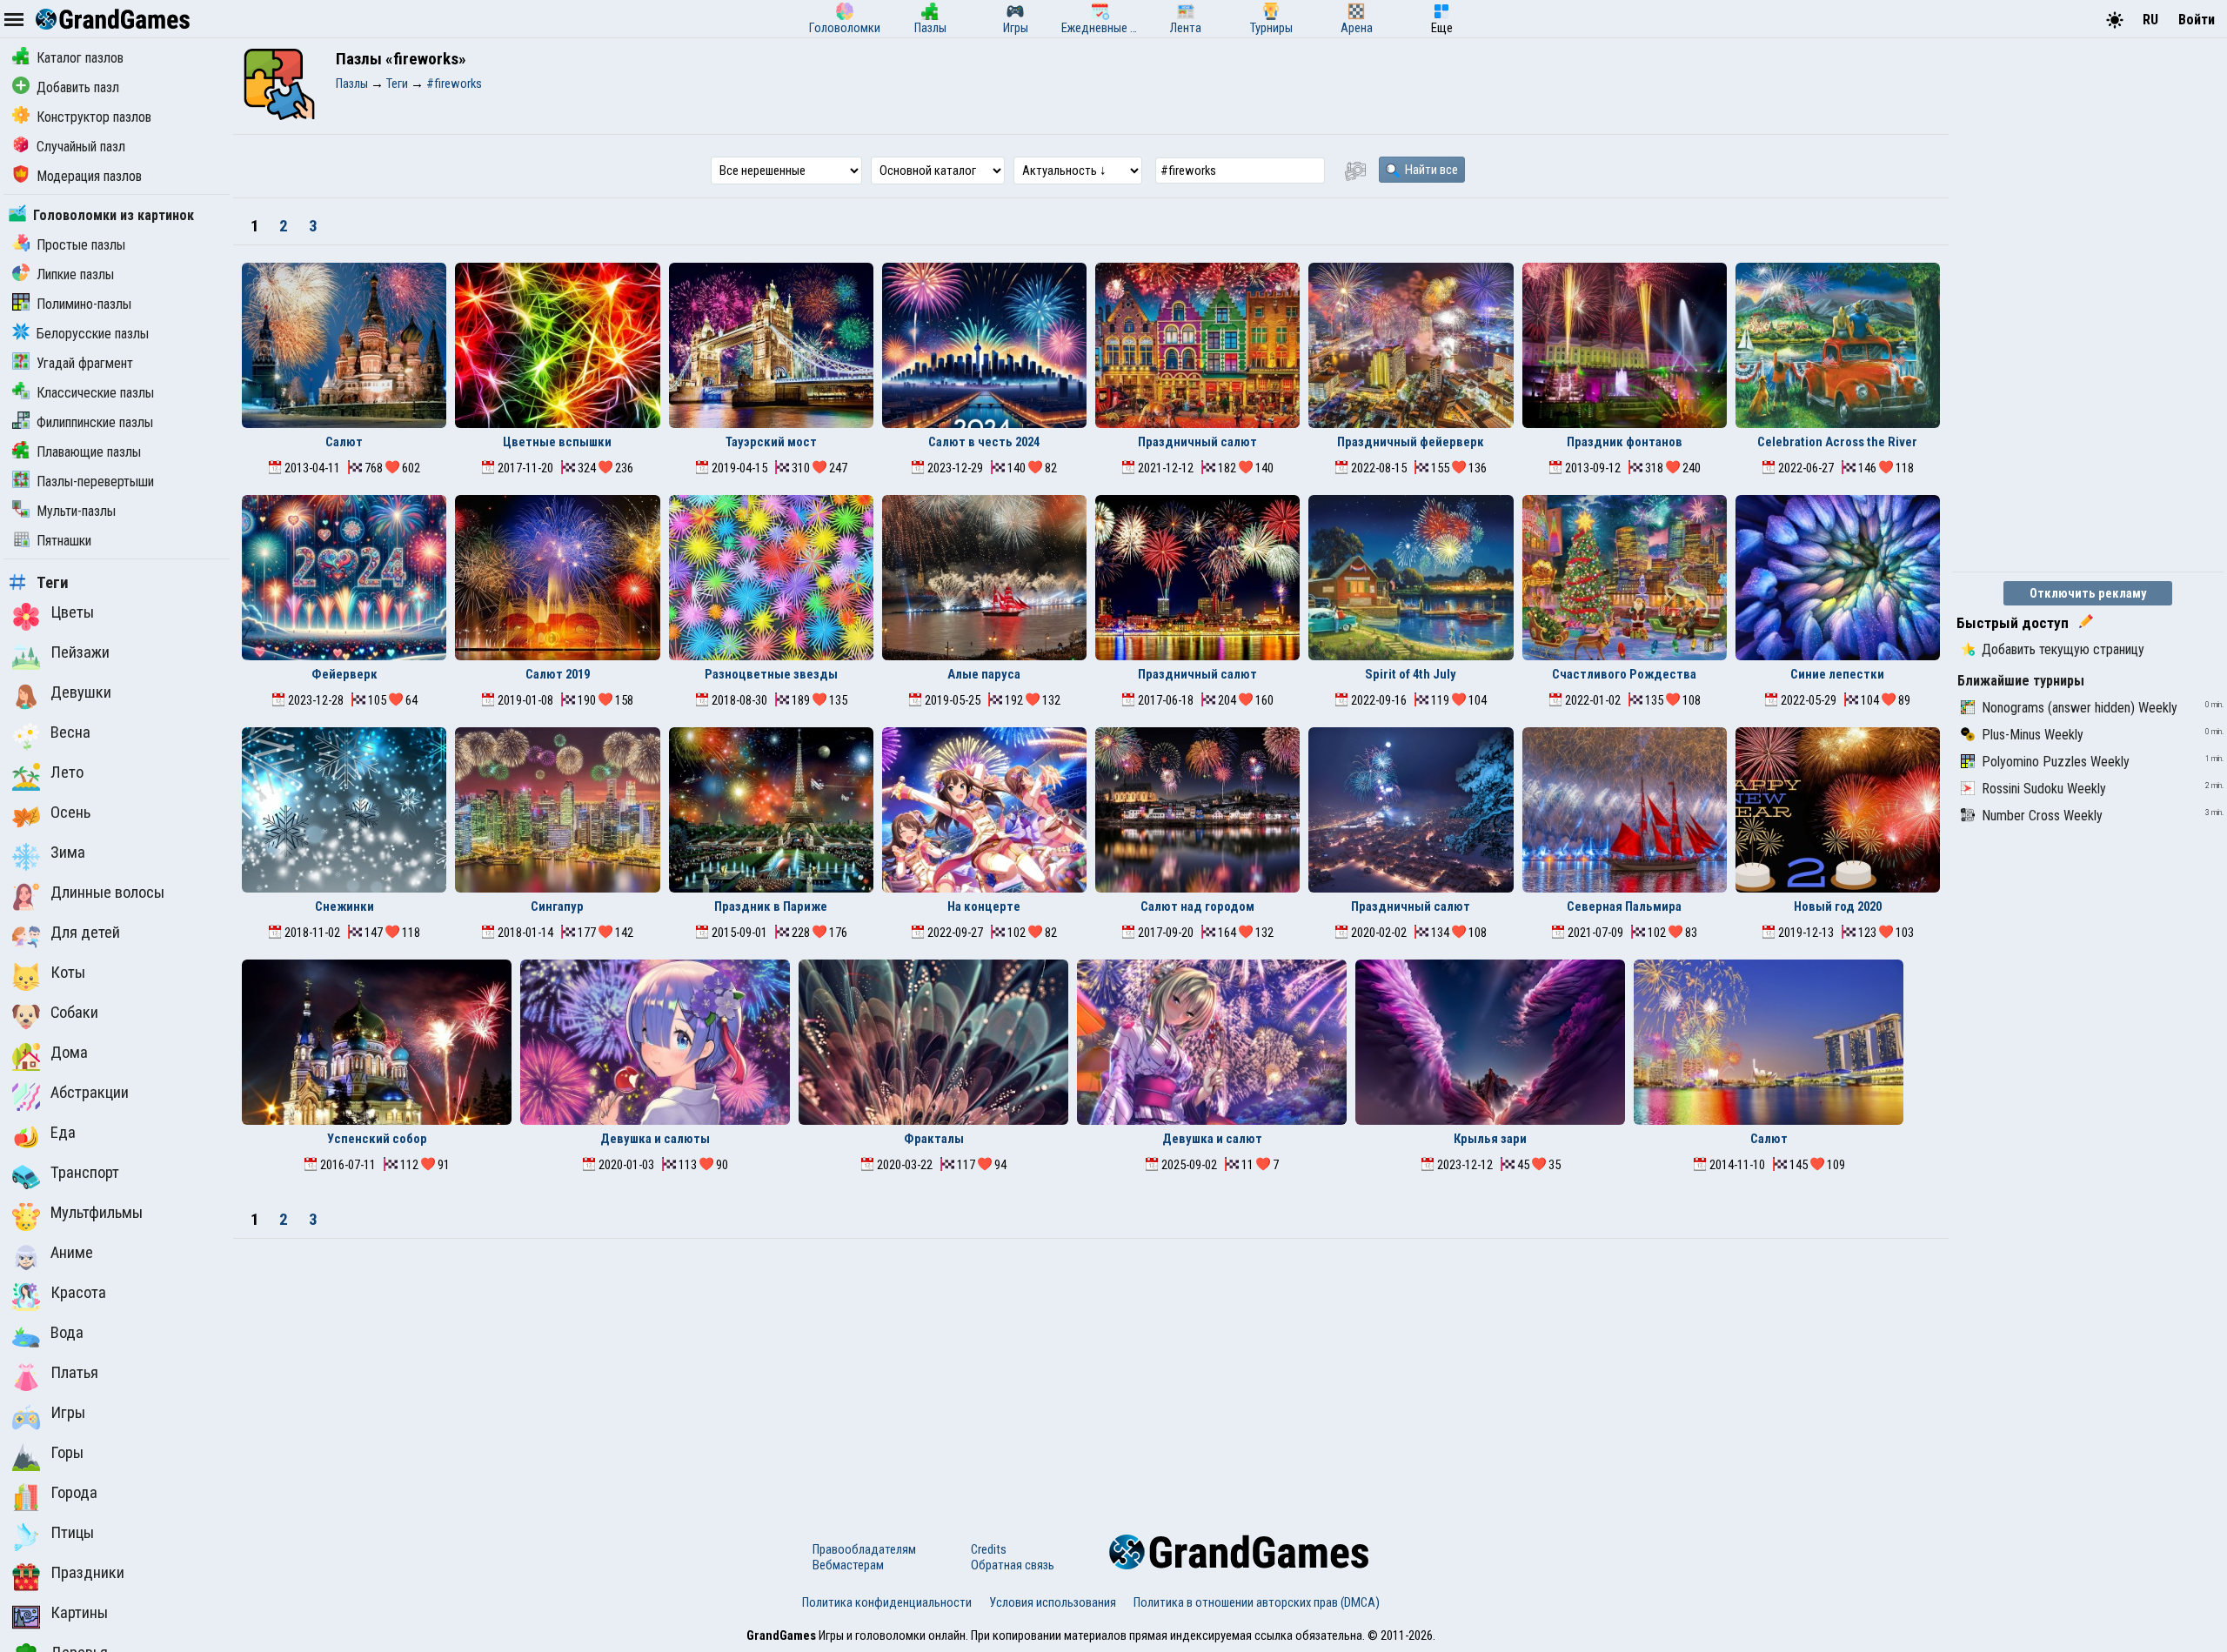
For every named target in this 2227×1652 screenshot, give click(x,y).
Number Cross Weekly (2042, 816)
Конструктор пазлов (94, 117)
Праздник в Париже (771, 906)
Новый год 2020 (1838, 906)
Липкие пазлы (75, 274)
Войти (2197, 20)
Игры (68, 1413)
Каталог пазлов (80, 58)
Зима (68, 853)
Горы (67, 1453)
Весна (70, 732)
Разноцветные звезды (771, 674)
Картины (79, 1613)
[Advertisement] (1091, 1369)
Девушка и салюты (655, 1139)
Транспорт (85, 1173)
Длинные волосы (107, 893)
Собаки (74, 1013)
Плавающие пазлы (89, 452)
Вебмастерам (848, 1565)
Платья (74, 1373)
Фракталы (934, 1139)
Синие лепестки (1837, 674)
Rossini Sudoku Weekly (2044, 789)
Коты (68, 973)
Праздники (87, 1573)
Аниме (72, 1253)
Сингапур (557, 906)
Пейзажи (80, 652)
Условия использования (1053, 1602)
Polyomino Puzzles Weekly (2056, 762)
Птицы (72, 1533)
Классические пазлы (95, 393)
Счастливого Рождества (1624, 674)
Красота (78, 1293)
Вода (67, 1333)
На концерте (984, 906)
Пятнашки (64, 541)
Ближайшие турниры (2021, 681)
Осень (70, 813)
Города (74, 1493)
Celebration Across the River (1837, 442)
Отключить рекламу (2088, 593)
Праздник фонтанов (1625, 442)
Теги (53, 583)
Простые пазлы (81, 245)
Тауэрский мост (771, 442)
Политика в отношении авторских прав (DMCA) (1257, 1602)
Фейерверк (344, 674)
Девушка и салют (1212, 1139)
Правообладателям (864, 1549)
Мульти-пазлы (76, 511)
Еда (63, 1133)
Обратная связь (1013, 1565)
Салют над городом (1197, 906)
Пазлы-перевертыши (95, 482)
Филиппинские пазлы (95, 422)
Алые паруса (984, 674)
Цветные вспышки (557, 442)
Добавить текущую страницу (2063, 649)
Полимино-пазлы (84, 304)
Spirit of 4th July (1411, 674)
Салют (344, 442)
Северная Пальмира (1624, 906)
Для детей (85, 933)
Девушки (81, 692)
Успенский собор (377, 1139)
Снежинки (344, 906)
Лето (67, 772)
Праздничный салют (1197, 442)
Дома (69, 1053)
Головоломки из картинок (114, 215)
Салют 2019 (558, 674)
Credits (989, 1549)
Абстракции (90, 1093)
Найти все (1430, 170)
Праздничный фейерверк (1411, 442)
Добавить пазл (78, 87)
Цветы (72, 612)
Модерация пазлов (89, 176)
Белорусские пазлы (93, 334)
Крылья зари (1490, 1139)
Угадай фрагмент (85, 363)
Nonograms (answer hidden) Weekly (2080, 708)
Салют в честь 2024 (984, 442)
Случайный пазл (81, 147)
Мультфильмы (97, 1213)
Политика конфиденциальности (887, 1602)
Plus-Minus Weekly (2033, 735)
